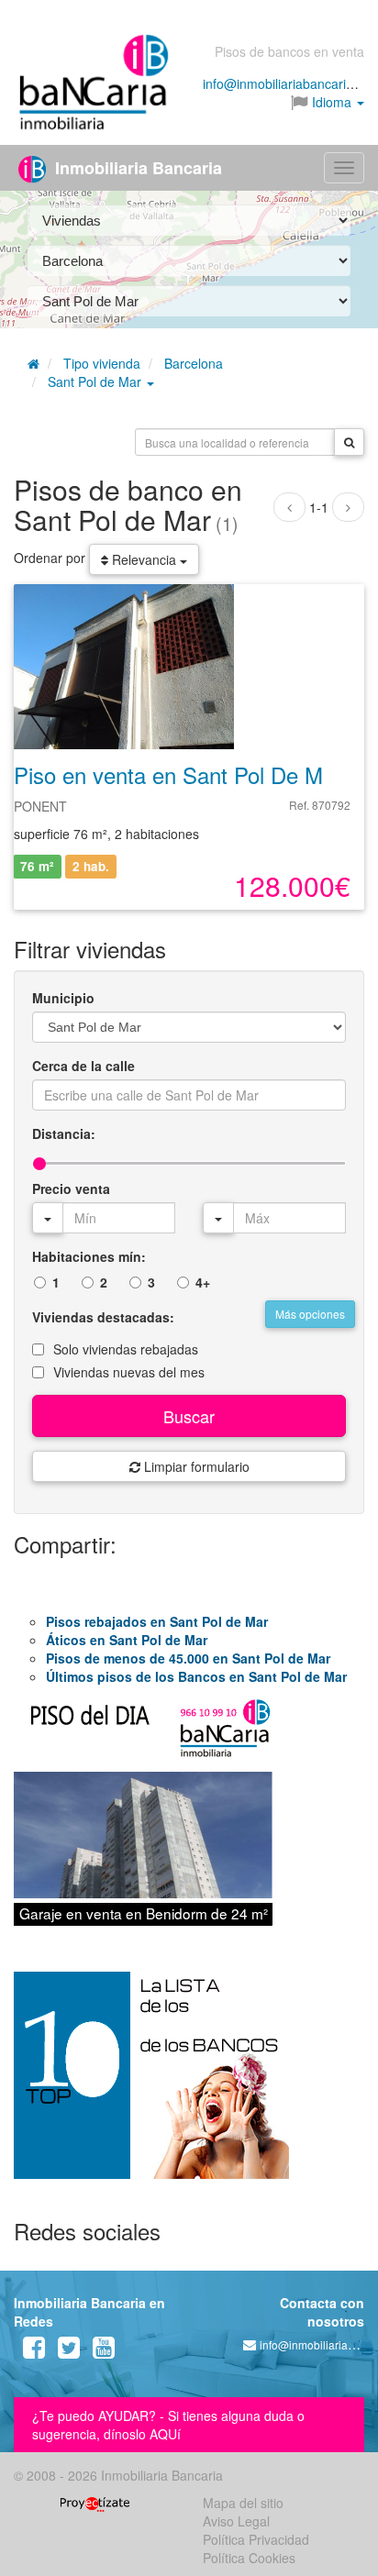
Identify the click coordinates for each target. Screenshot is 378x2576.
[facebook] (34, 2351)
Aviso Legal (236, 2521)
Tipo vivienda (102, 363)
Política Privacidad (256, 2539)
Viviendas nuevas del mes (129, 1372)
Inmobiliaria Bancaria (136, 168)
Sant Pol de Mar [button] (96, 381)
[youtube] (104, 2351)
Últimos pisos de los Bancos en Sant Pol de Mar (196, 1676)
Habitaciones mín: (89, 1256)
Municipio (63, 998)
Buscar (189, 1416)
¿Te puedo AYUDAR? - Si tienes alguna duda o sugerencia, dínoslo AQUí (168, 2425)
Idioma (332, 102)
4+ (203, 1282)
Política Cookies (249, 2558)
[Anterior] (289, 507)
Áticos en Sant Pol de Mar (127, 1640)
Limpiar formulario (195, 1466)
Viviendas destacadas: (103, 1317)
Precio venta (71, 1188)
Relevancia (144, 559)
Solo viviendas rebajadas (126, 1349)
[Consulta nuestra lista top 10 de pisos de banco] (189, 2086)
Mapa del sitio (243, 2503)
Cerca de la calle (83, 1066)
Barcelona (194, 363)
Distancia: (64, 1133)
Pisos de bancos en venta (289, 51)
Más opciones (310, 1314)
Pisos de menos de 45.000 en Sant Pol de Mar (188, 1658)
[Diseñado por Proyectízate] (95, 2503)
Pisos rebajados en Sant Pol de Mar (157, 1621)
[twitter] (69, 2351)
